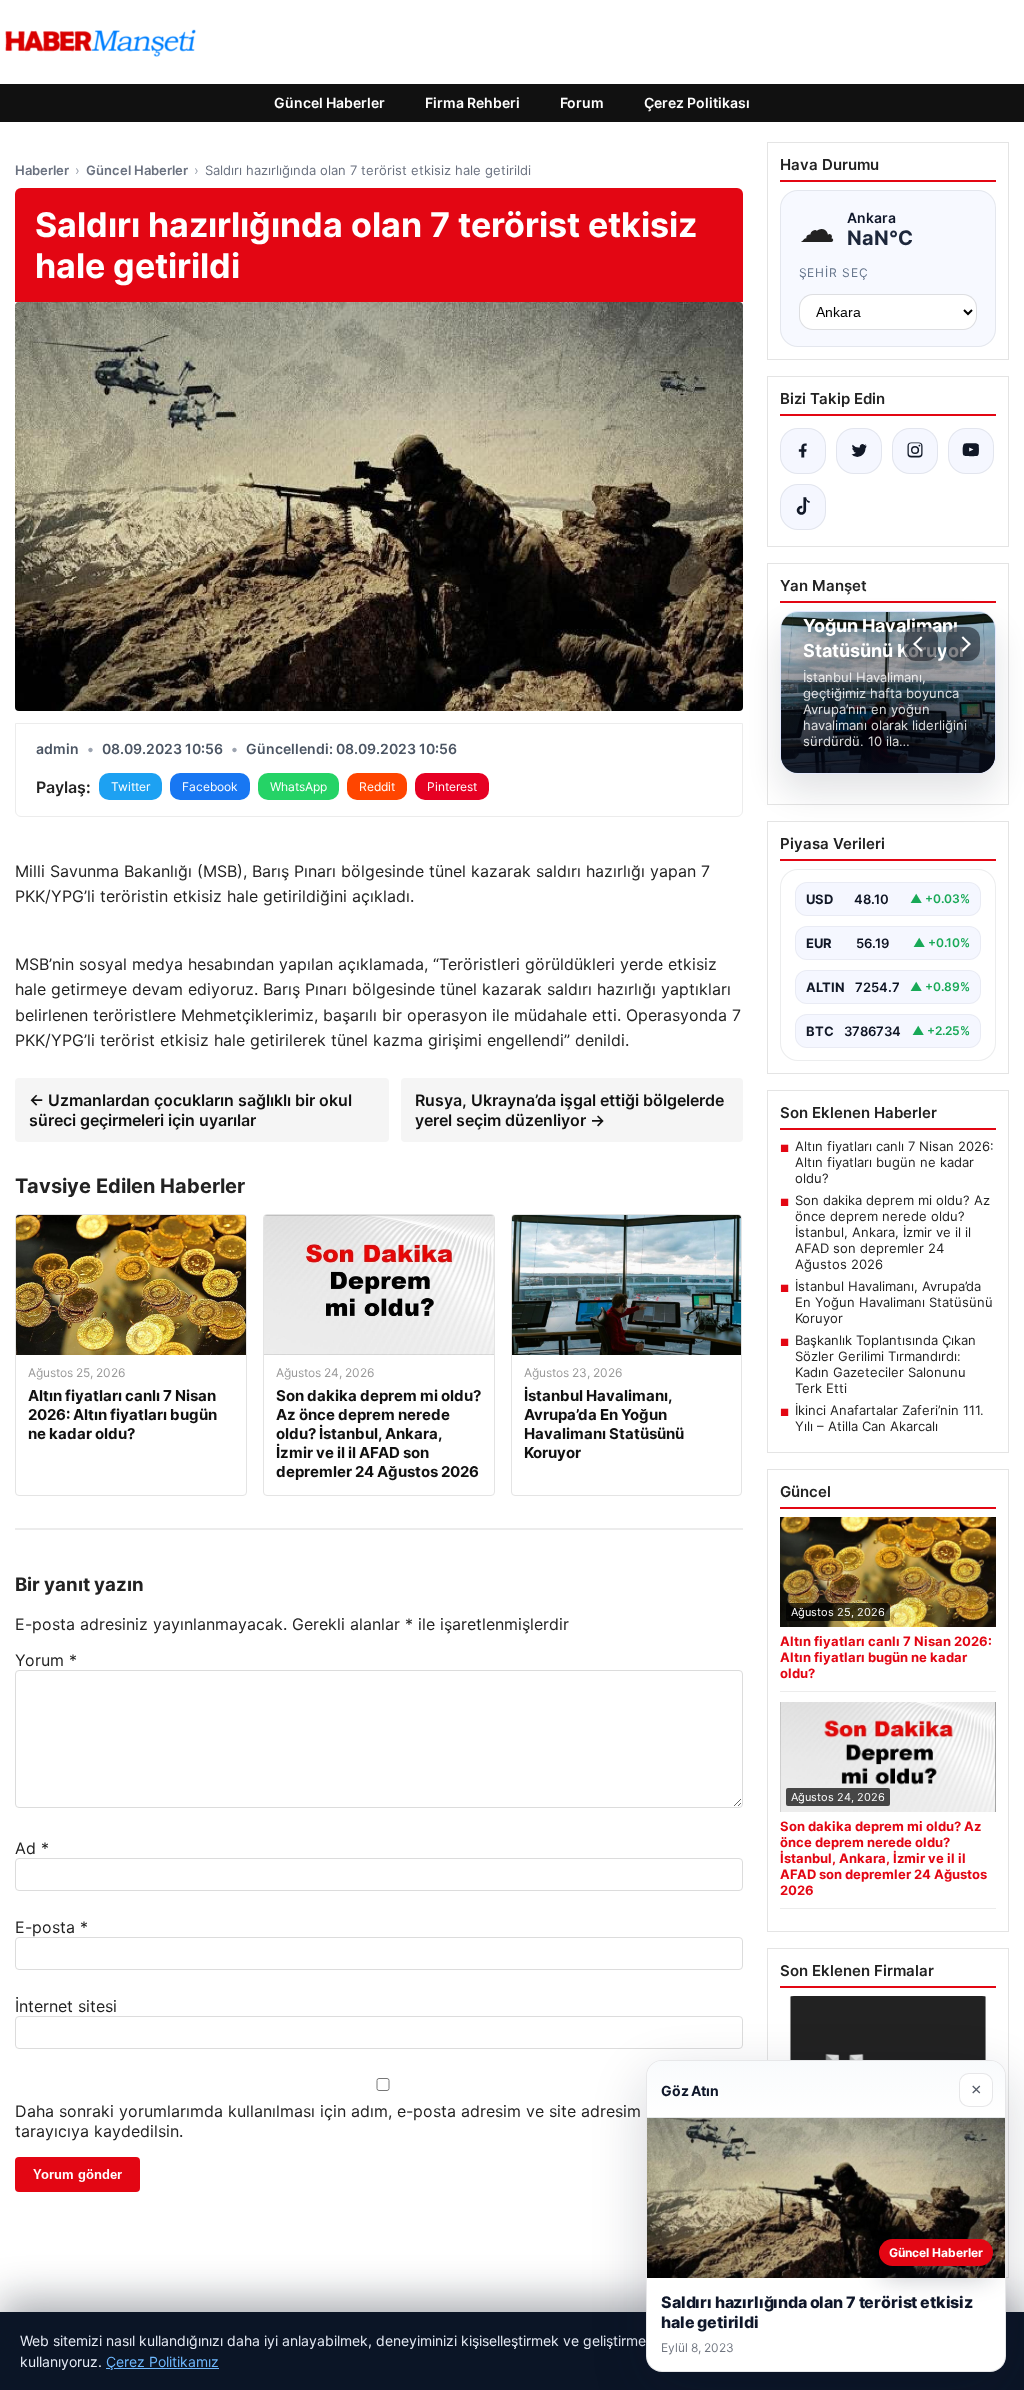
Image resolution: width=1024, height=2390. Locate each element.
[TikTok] (803, 507)
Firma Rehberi (472, 102)
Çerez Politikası (697, 102)
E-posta (51, 1927)
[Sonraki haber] (963, 644)
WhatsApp (298, 786)
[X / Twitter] (859, 451)
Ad (32, 1848)
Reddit (377, 786)
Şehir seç (834, 272)
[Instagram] (915, 451)
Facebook (210, 786)
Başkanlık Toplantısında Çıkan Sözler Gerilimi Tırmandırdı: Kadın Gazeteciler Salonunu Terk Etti (885, 1364)
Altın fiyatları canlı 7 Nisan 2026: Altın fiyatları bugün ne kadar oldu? (894, 1162)
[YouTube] (971, 451)
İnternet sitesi (66, 2006)
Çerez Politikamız (162, 2361)
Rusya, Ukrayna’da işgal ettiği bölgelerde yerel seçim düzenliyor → (569, 1110)
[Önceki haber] (921, 644)
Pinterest (452, 786)
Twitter (130, 786)
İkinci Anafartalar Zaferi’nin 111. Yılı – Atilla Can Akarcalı (889, 1418)
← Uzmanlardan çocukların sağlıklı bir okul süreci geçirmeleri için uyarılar (190, 1110)
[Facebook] (803, 451)
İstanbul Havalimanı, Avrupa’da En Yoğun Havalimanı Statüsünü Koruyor (894, 1302)
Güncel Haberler (329, 102)
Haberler (42, 170)
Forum (582, 102)
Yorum (46, 1660)
